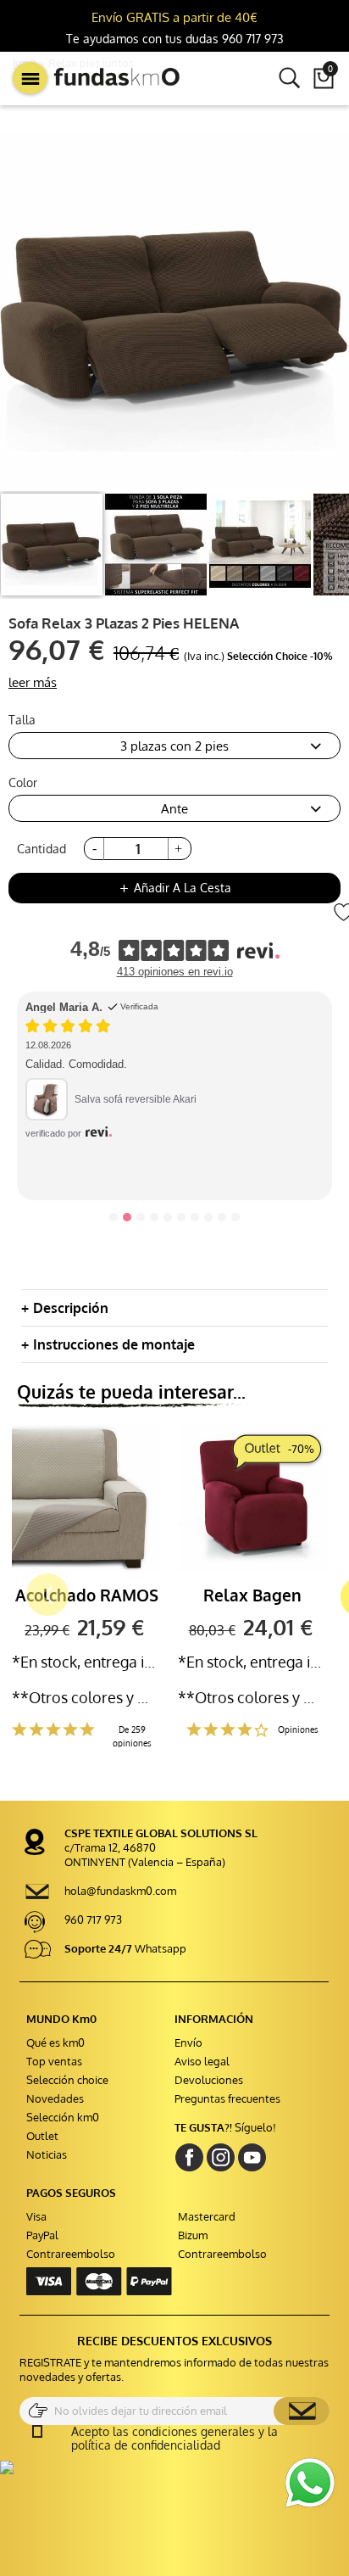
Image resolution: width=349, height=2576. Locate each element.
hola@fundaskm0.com (120, 1891)
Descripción (71, 1308)
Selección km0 (63, 2117)
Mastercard (207, 2216)
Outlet (42, 2136)
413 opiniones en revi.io (175, 972)
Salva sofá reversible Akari (136, 1099)
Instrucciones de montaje (114, 1344)
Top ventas (54, 2061)
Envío (188, 2042)
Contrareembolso (71, 2254)
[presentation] (19, 1598)
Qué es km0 (55, 2042)
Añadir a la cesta (174, 888)
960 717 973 (93, 1919)
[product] (52, 545)
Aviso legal (202, 2061)
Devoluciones (209, 2080)
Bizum (193, 2235)
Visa (36, 2216)
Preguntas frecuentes (227, 2098)
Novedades (55, 2098)
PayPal (42, 2235)
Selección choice (67, 2080)
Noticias (47, 2154)
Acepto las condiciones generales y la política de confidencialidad (174, 2439)
